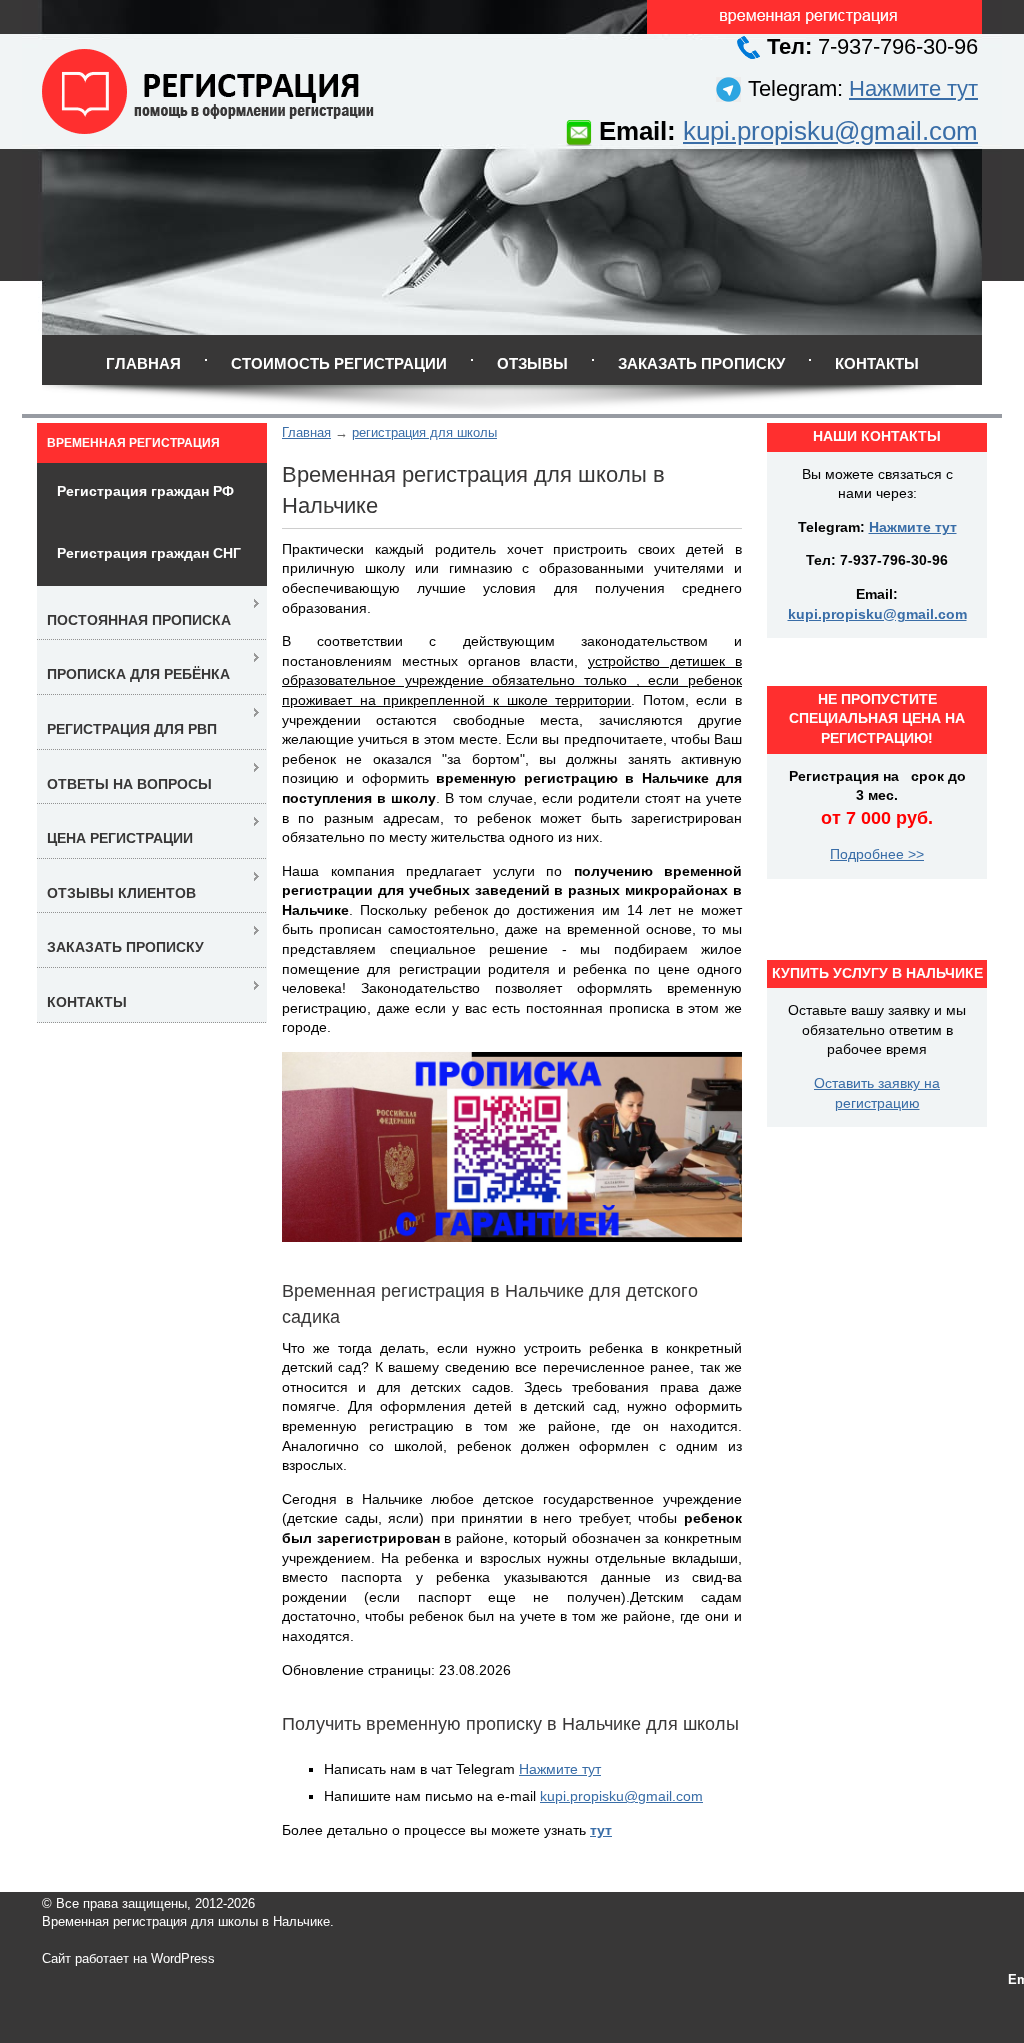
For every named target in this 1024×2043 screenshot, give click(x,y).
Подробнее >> (877, 854)
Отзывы (532, 363)
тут (601, 1830)
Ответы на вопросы (129, 784)
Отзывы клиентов (121, 893)
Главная (143, 363)
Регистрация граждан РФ (145, 491)
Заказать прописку (701, 363)
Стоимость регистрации (339, 363)
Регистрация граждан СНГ (149, 553)
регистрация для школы (424, 432)
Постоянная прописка (139, 620)
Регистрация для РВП (132, 729)
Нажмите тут (913, 88)
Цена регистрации (120, 838)
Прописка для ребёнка (138, 674)
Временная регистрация (133, 443)
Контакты (877, 363)
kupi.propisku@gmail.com (830, 131)
